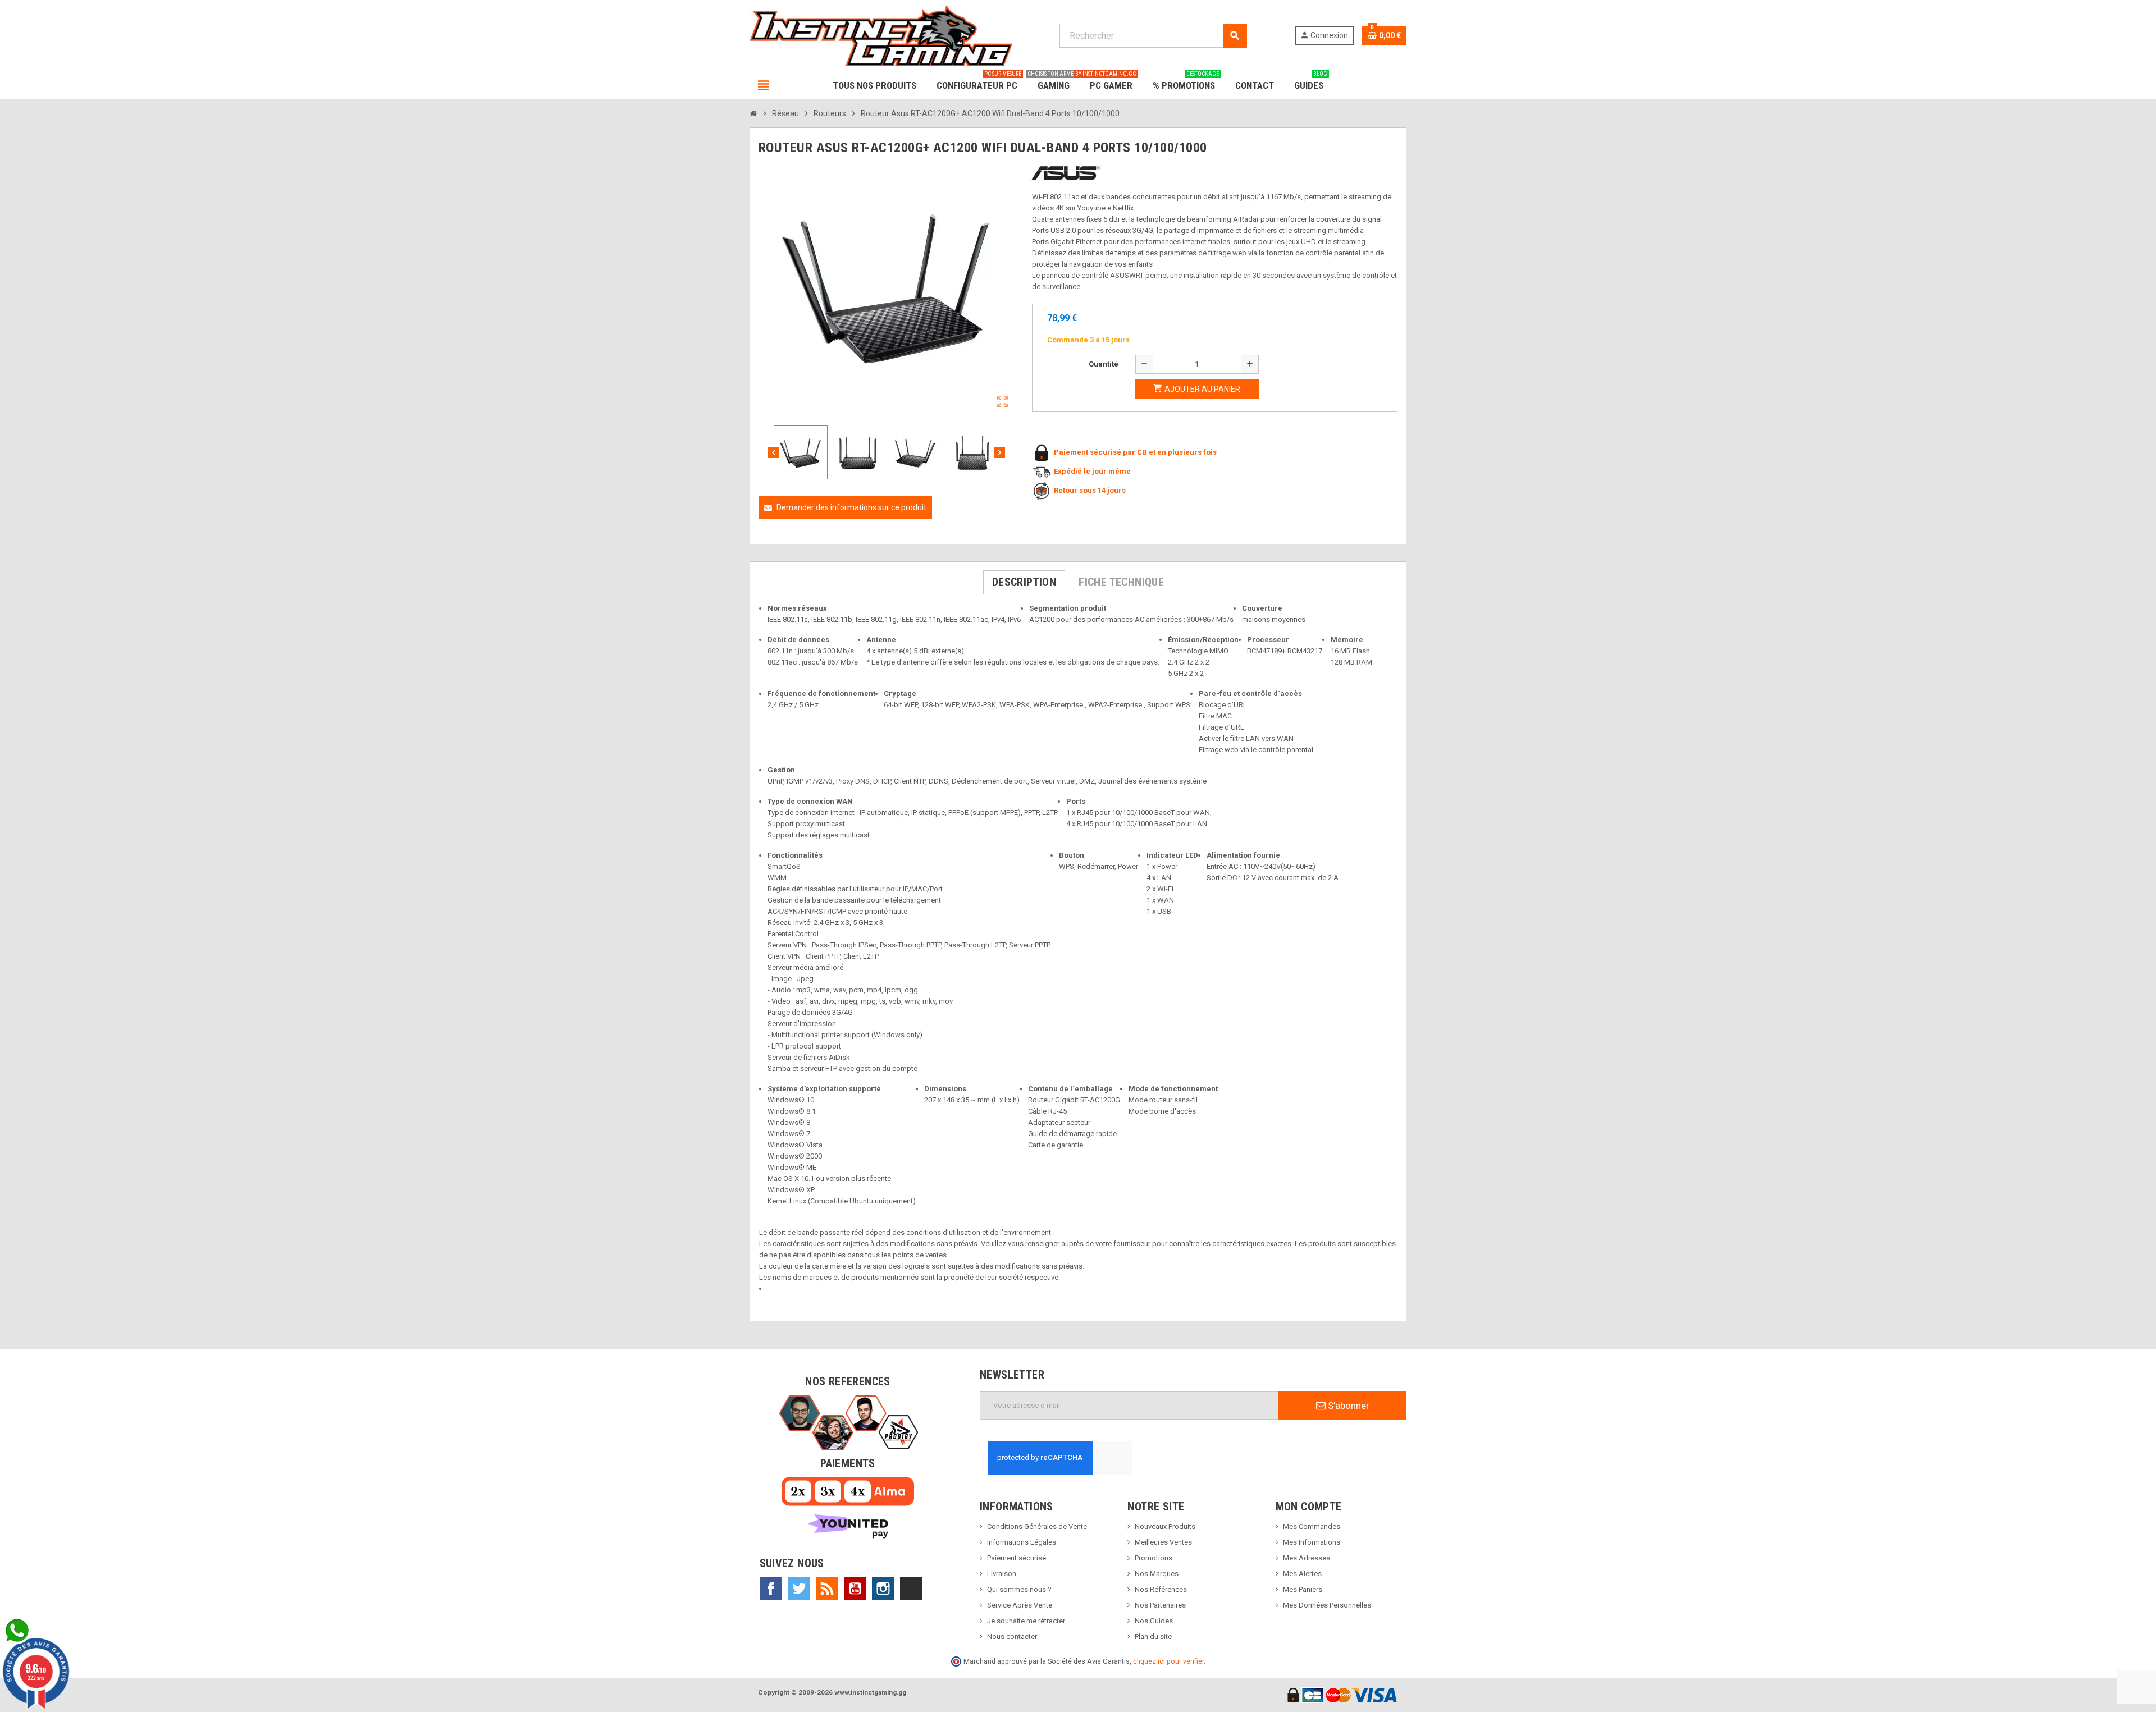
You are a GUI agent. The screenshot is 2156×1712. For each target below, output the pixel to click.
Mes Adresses (1307, 1558)
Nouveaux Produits (1165, 1526)
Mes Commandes (1312, 1526)
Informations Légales (1022, 1542)
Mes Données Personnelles (1327, 1605)
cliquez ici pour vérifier (1168, 1661)
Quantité (1104, 364)
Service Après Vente (1020, 1605)
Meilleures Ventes (1163, 1542)
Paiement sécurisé (1017, 1558)
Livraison (1002, 1574)
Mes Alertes (1302, 1574)
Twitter (799, 1589)
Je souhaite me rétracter (1026, 1621)
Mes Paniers (1303, 1589)
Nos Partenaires (1160, 1605)
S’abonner (1347, 1406)
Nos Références (1161, 1589)
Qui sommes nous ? (1019, 1589)
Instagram (883, 1589)
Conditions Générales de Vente (1037, 1526)
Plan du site (1153, 1637)
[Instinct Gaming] (881, 35)
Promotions (1154, 1558)
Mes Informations (1312, 1542)
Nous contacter (1012, 1637)
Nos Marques (1157, 1574)
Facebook (771, 1589)
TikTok (911, 1589)
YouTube (855, 1589)
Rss (827, 1589)
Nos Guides (1154, 1621)
